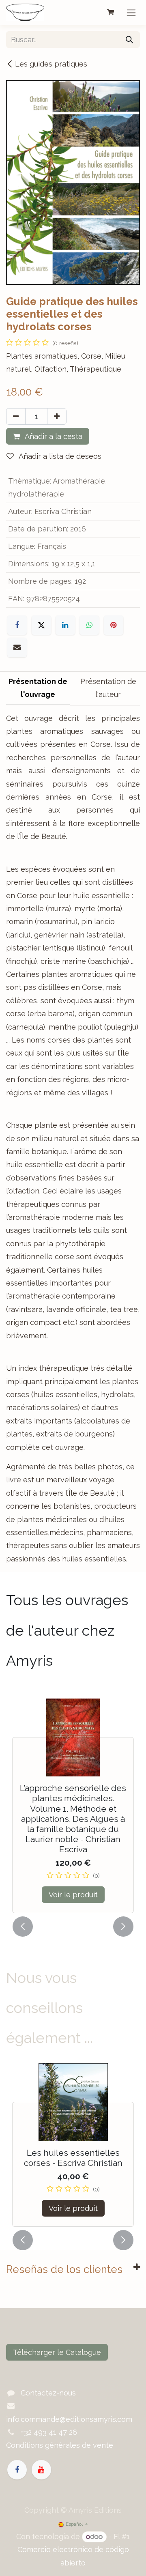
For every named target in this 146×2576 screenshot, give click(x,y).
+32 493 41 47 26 (49, 2432)
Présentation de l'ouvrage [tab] (38, 688)
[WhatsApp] (89, 625)
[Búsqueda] (129, 40)
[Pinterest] (114, 625)
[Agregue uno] (57, 416)
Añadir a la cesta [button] (53, 436)
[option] (73, 1805)
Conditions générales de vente (60, 2445)
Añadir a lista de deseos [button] (59, 456)
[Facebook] (17, 625)
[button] (23, 1927)
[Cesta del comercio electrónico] (110, 12)
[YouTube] (41, 2470)
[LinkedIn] (65, 625)
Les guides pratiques (51, 64)
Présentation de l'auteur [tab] (108, 688)
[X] (41, 625)
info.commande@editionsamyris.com (69, 2419)
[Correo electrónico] (17, 647)
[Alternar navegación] (131, 12)
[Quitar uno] (16, 416)
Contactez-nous (48, 2393)
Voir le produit (73, 1895)
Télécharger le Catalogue (57, 2352)
